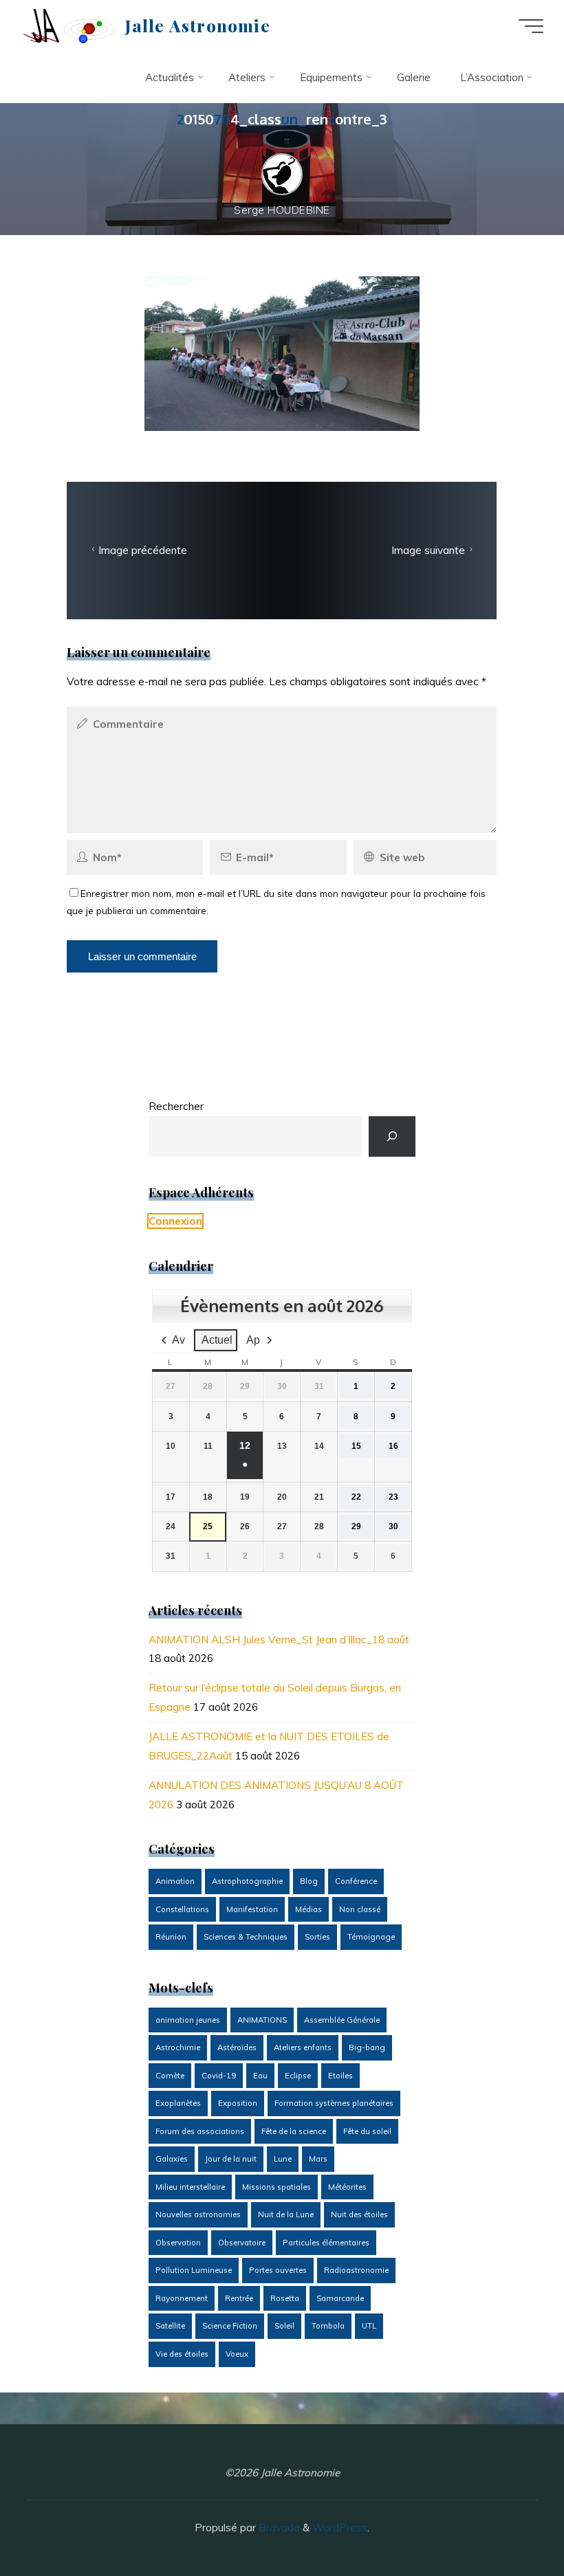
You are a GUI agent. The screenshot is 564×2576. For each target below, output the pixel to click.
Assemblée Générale (342, 2020)
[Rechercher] (392, 1136)
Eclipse (298, 2076)
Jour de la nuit (231, 2159)
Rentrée (239, 2298)
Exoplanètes (178, 2103)
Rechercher (176, 1106)
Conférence (356, 1881)
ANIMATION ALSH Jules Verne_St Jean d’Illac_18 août (279, 1640)
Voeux (237, 2354)
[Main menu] (531, 26)
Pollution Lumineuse (194, 2270)
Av (178, 1340)
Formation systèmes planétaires (334, 2103)
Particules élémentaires (326, 2243)
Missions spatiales (276, 2187)
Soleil (284, 2326)
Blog (309, 1881)
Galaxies (172, 2159)
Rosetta (285, 2298)
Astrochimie (178, 2047)
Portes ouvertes (278, 2270)
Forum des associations (200, 2131)
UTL (369, 2326)
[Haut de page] (510, 2522)
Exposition (238, 2103)
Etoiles (340, 2076)
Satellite (170, 2326)
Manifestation (252, 1909)
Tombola (328, 2326)
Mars (318, 2159)
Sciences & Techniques (246, 1937)
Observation (178, 2243)
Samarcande (340, 2298)
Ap (253, 1340)
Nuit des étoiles (359, 2214)
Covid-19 (219, 2076)
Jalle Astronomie (197, 25)
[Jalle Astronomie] (68, 26)
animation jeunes (188, 2020)
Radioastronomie (356, 2270)
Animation (175, 1881)
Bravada (278, 2528)
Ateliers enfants (303, 2047)
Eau (260, 2076)
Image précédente (143, 550)
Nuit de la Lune (286, 2214)
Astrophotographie (247, 1881)
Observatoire (242, 2243)
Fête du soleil (367, 2131)
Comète (170, 2076)
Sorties (317, 1937)
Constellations (182, 1909)
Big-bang (367, 2047)
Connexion (175, 1221)
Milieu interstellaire (190, 2187)
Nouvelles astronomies (198, 2214)
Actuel (217, 1340)
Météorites (347, 2187)
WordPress (340, 2528)
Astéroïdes (237, 2047)
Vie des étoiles (182, 2354)
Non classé (360, 1909)
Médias (308, 1909)
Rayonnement (182, 2298)
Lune (283, 2159)
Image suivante (429, 550)
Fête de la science (294, 2131)
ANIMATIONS (262, 2020)
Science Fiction (230, 2326)
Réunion (171, 1937)
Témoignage (371, 1937)
